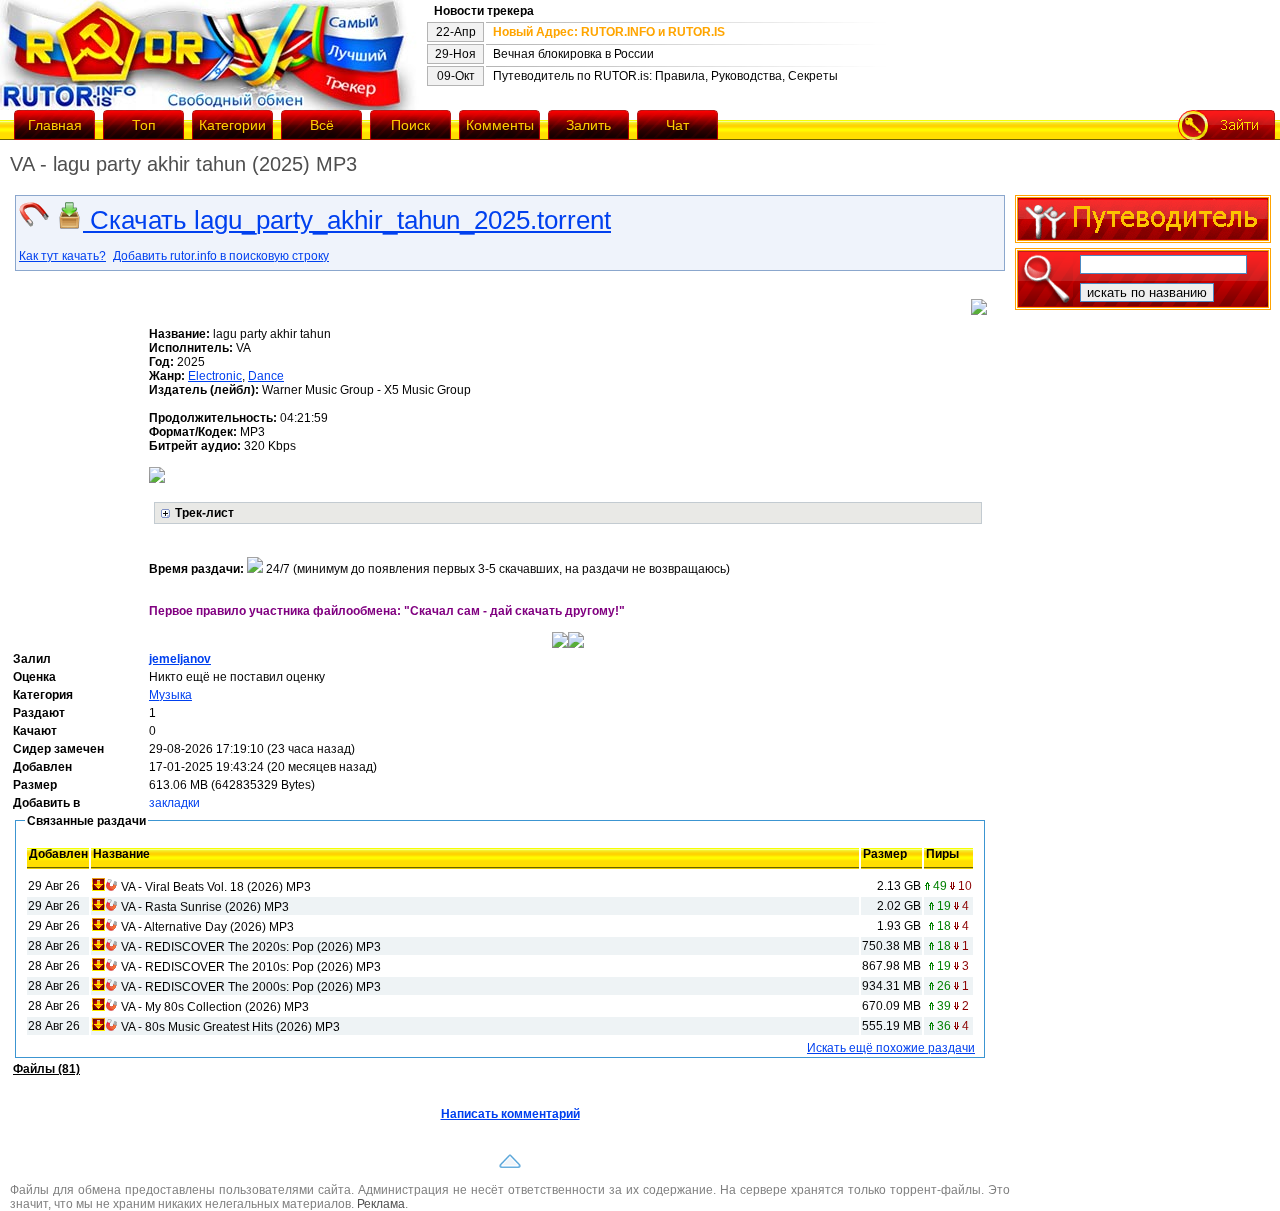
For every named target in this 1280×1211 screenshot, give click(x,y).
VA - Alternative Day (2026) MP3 (207, 927)
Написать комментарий (510, 1114)
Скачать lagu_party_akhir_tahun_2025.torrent (347, 220)
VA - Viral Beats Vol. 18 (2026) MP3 (216, 887)
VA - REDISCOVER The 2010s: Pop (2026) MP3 (251, 967)
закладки (174, 803)
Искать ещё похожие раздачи (891, 1048)
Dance (266, 376)
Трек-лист (204, 513)
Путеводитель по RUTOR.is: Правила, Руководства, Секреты (665, 76)
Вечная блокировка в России (573, 54)
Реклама (381, 1204)
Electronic (215, 376)
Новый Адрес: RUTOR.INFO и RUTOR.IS (609, 32)
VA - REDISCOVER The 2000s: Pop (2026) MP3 (251, 987)
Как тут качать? (62, 256)
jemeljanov (180, 659)
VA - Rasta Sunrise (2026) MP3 (205, 907)
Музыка (170, 695)
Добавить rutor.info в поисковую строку (221, 256)
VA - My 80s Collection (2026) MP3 (215, 1007)
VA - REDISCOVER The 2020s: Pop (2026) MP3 (251, 947)
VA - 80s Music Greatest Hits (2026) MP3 (230, 1027)
